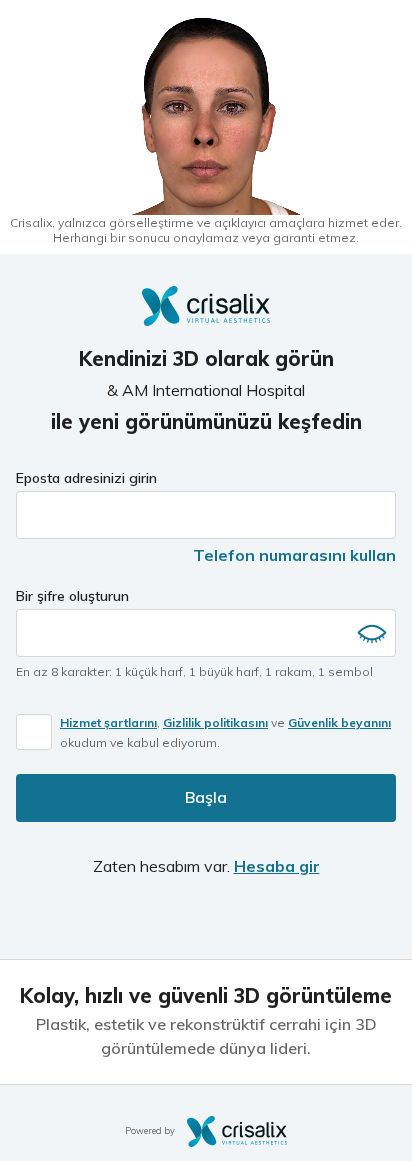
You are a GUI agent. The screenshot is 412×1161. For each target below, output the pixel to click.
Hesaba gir (277, 866)
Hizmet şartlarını (108, 722)
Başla (206, 797)
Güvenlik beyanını (339, 722)
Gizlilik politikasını (215, 722)
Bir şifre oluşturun (72, 596)
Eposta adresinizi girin (86, 478)
